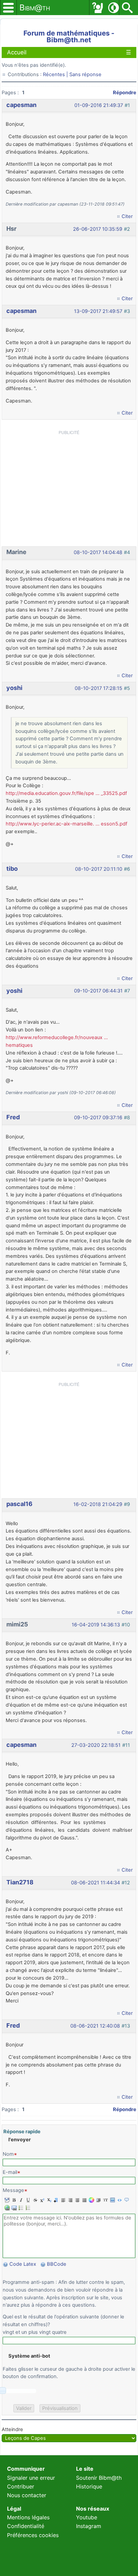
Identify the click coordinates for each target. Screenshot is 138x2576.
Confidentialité (26, 2526)
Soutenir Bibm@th (99, 2478)
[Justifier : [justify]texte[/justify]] (84, 2200)
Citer (127, 216)
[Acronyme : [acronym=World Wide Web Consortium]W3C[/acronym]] (105, 2200)
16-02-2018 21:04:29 (98, 1504)
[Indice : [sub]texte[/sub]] (48, 2200)
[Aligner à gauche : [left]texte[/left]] (62, 2200)
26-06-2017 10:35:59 (98, 229)
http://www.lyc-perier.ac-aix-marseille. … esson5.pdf (66, 824)
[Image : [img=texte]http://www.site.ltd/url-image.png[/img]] (112, 2200)
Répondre (125, 93)
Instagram (89, 2526)
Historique (89, 2486)
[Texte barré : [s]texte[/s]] (34, 2200)
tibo (12, 869)
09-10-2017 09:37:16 (98, 1118)
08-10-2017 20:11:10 (99, 869)
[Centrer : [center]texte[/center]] (77, 2200)
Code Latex (23, 2264)
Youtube (87, 2517)
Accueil (17, 52)
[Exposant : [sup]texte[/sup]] (41, 2200)
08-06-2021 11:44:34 (95, 1883)
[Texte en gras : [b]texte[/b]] (13, 2200)
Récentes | (56, 74)
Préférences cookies (33, 2535)
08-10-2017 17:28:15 (98, 688)
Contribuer (21, 2486)
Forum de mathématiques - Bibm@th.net (69, 36)
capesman (21, 105)
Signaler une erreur (31, 2478)
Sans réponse (85, 74)
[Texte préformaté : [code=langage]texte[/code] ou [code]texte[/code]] (119, 2200)
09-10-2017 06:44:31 (98, 991)
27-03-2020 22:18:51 (96, 1745)
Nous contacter (27, 2495)
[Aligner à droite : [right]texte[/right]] (70, 2200)
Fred (13, 1117)
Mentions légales (28, 2517)
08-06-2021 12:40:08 (95, 2026)
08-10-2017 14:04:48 (98, 552)
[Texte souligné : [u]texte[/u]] (27, 2200)
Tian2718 (20, 1882)
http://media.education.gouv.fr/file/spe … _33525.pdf (66, 793)
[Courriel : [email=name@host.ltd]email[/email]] (13, 2208)
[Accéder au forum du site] (97, 8)
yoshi (14, 688)
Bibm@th (35, 8)
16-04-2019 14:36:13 (96, 1625)
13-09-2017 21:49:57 (98, 311)
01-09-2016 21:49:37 (99, 105)
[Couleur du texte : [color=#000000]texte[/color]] (91, 2200)
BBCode (57, 2264)
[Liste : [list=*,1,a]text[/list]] (27, 2208)
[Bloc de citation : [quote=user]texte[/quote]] (126, 2200)
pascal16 (19, 1504)
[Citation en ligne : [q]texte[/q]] (98, 2200)
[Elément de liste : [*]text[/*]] (20, 2208)
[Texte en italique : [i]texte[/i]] (20, 2200)
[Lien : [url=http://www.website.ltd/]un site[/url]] (6, 2208)
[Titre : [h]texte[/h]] (55, 2200)
